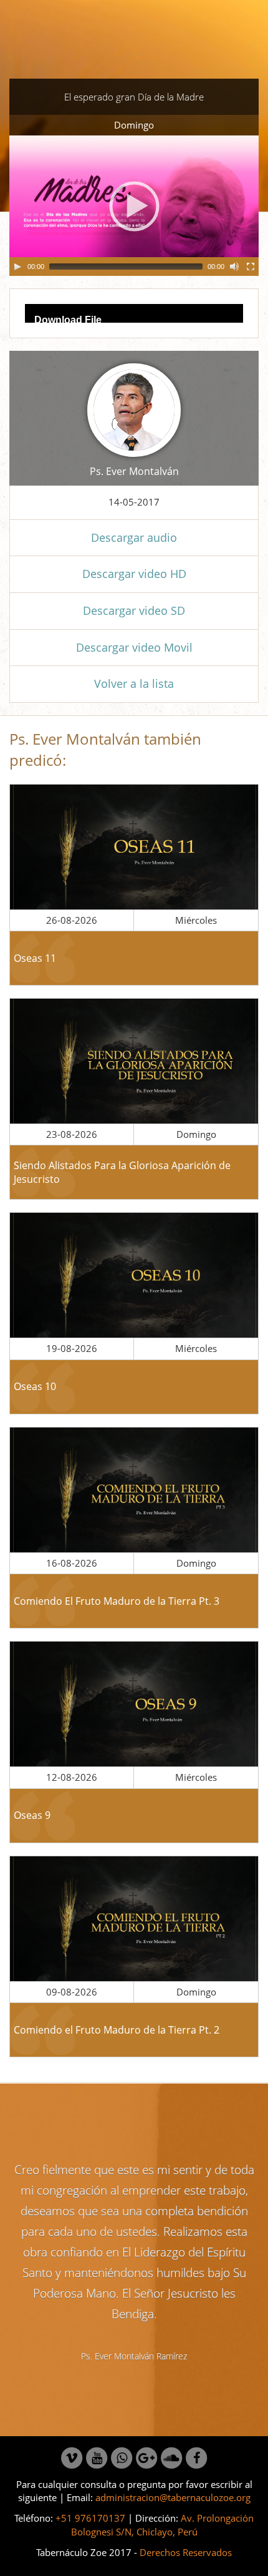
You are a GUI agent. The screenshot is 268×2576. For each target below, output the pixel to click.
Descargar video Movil (134, 647)
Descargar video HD (134, 574)
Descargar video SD (134, 610)
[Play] (17, 267)
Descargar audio (134, 537)
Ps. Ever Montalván (134, 471)
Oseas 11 (35, 958)
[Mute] (234, 267)
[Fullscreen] (251, 267)
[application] (134, 206)
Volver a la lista (134, 683)
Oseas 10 (35, 1386)
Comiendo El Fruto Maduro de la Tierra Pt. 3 (117, 1601)
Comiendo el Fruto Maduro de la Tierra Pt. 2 (117, 2030)
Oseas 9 (32, 1815)
